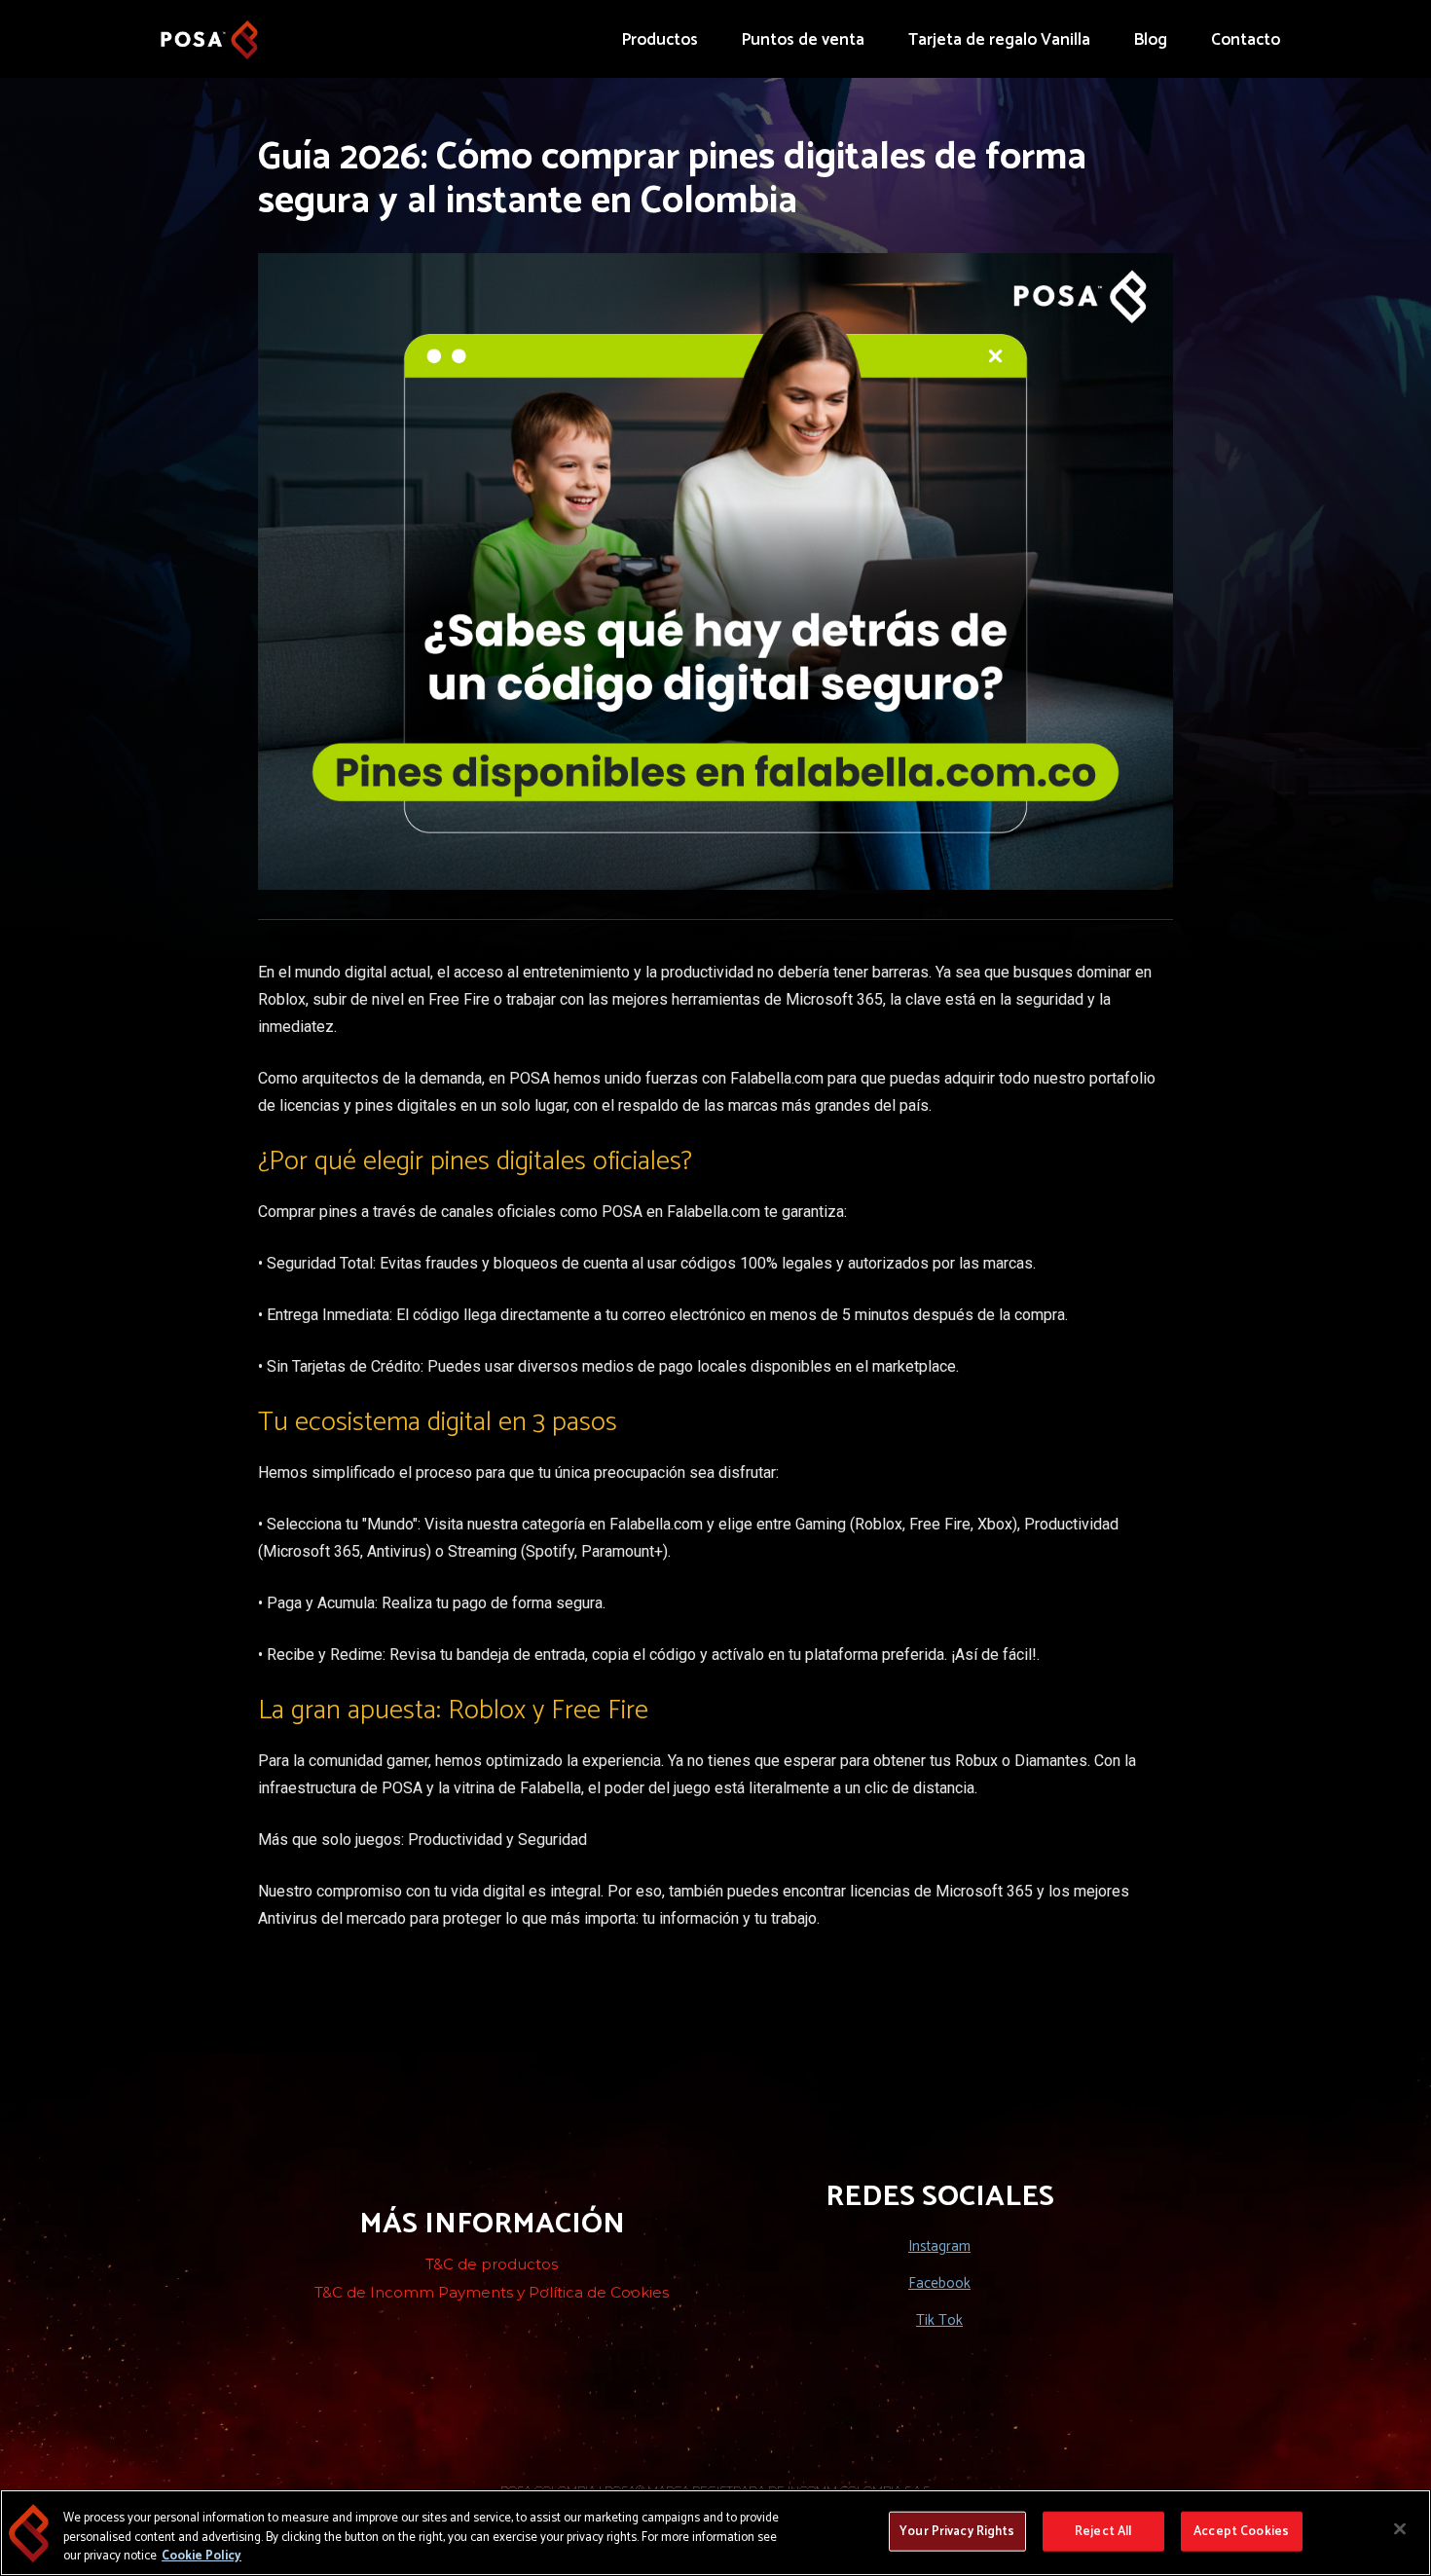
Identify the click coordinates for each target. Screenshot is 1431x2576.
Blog (1151, 40)
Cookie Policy (202, 2556)
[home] (209, 30)
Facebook (939, 2283)
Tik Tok (939, 2320)
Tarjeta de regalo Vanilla (999, 40)
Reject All (1103, 2531)
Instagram (939, 2246)
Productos (660, 40)
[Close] (1400, 2528)
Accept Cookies (1241, 2531)
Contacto (1246, 40)
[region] (715, 2533)
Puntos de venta (803, 40)
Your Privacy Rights (957, 2531)
